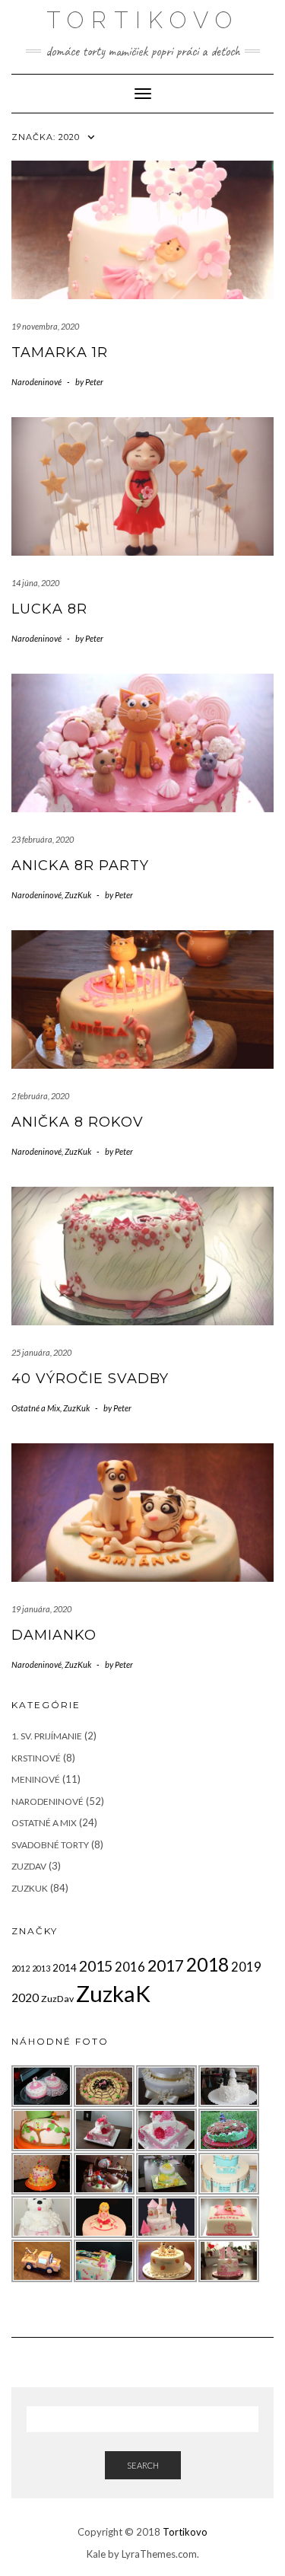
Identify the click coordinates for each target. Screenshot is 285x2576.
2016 (130, 1967)
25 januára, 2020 (41, 1352)
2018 (207, 1964)
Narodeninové (36, 382)
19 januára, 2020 (41, 1609)
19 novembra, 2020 (45, 326)
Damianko (54, 1635)
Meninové (36, 1779)
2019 (246, 1967)
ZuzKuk (78, 895)
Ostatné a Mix (36, 1408)
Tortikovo (185, 2532)
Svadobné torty (50, 1845)
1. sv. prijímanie (47, 1736)
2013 (41, 1968)
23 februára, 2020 (43, 839)
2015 (96, 1966)
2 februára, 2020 (40, 1096)
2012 (21, 1968)
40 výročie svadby (90, 1379)
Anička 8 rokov (78, 1122)
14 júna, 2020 (35, 583)
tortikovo (143, 20)
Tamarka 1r (60, 352)
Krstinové (36, 1758)
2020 (25, 1997)
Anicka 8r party (80, 866)
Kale (96, 2554)
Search (143, 2465)
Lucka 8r (49, 609)
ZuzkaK (113, 1993)
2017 (166, 1965)
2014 (65, 1968)
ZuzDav (29, 1866)
